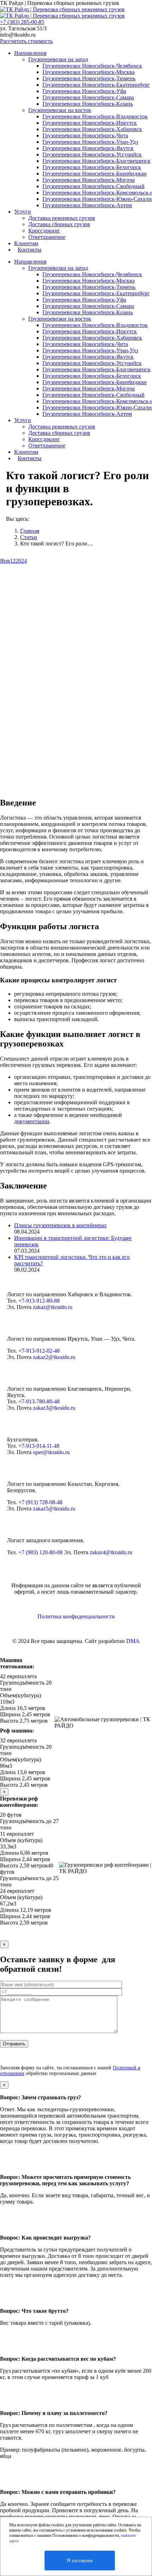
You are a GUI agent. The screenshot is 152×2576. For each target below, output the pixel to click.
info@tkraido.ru (18, 35)
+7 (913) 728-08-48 (40, 1502)
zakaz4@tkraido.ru (111, 1552)
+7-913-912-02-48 (39, 1351)
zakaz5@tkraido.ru (54, 1509)
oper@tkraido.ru (51, 1452)
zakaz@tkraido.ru (53, 1307)
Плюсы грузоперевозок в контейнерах (60, 1225)
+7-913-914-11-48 (39, 1446)
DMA (133, 1641)
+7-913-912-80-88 (39, 1301)
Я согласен (80, 2560)
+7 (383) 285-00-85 (22, 22)
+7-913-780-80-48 (39, 1401)
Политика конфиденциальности (76, 1616)
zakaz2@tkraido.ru (54, 1357)
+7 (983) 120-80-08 (40, 1552)
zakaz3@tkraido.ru (54, 1408)
